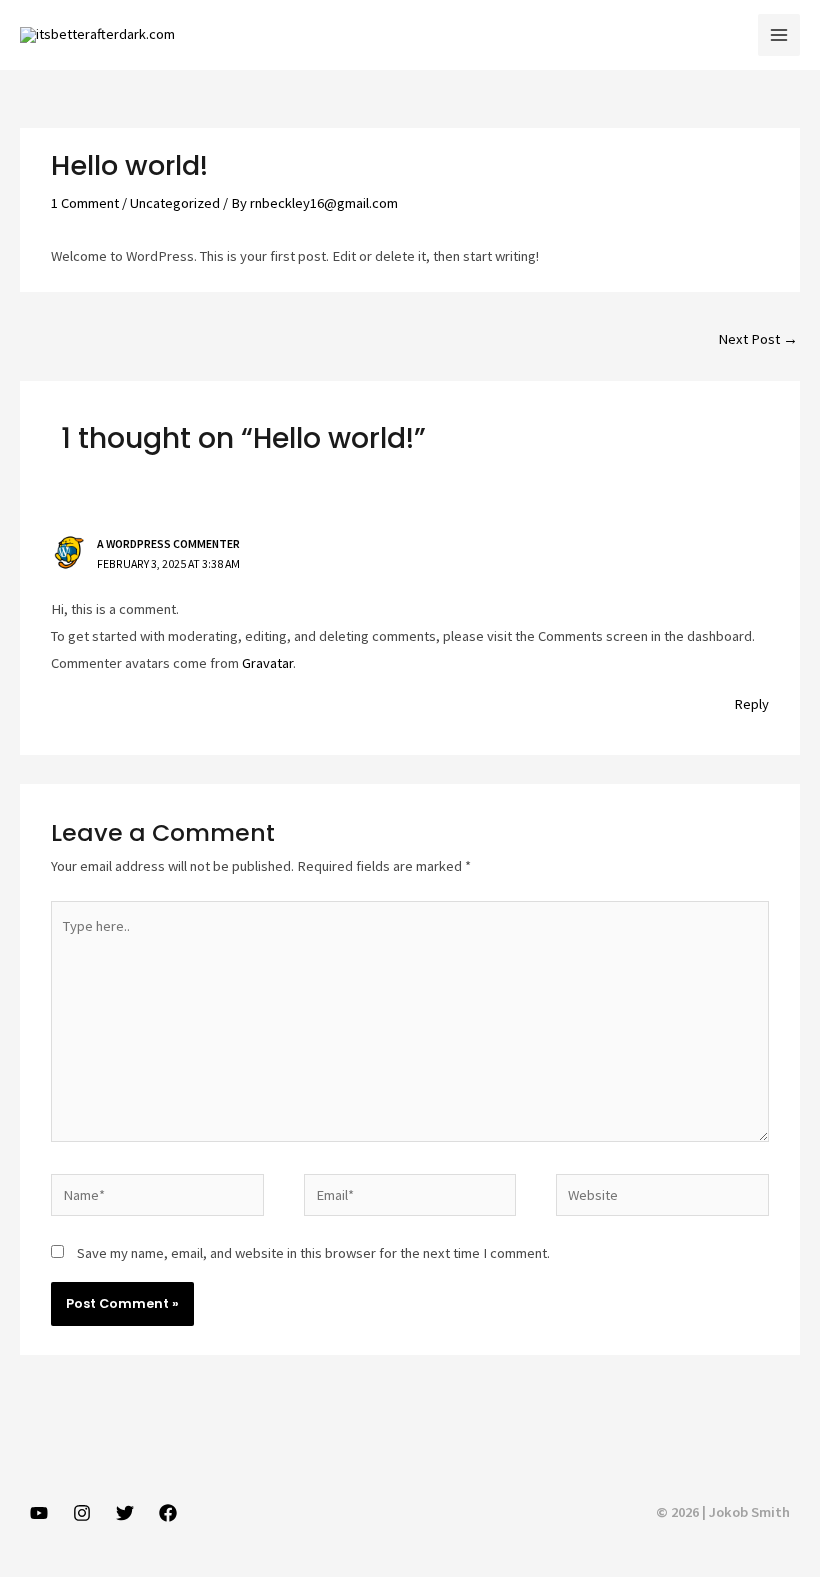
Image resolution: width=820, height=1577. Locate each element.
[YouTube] (39, 1513)
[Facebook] (168, 1513)
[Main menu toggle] (779, 35)
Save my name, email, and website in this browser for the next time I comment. (313, 1253)
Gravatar (267, 663)
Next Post (758, 339)
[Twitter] (125, 1513)
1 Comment (85, 203)
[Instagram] (82, 1513)
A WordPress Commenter (168, 543)
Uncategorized (175, 203)
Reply (751, 704)
